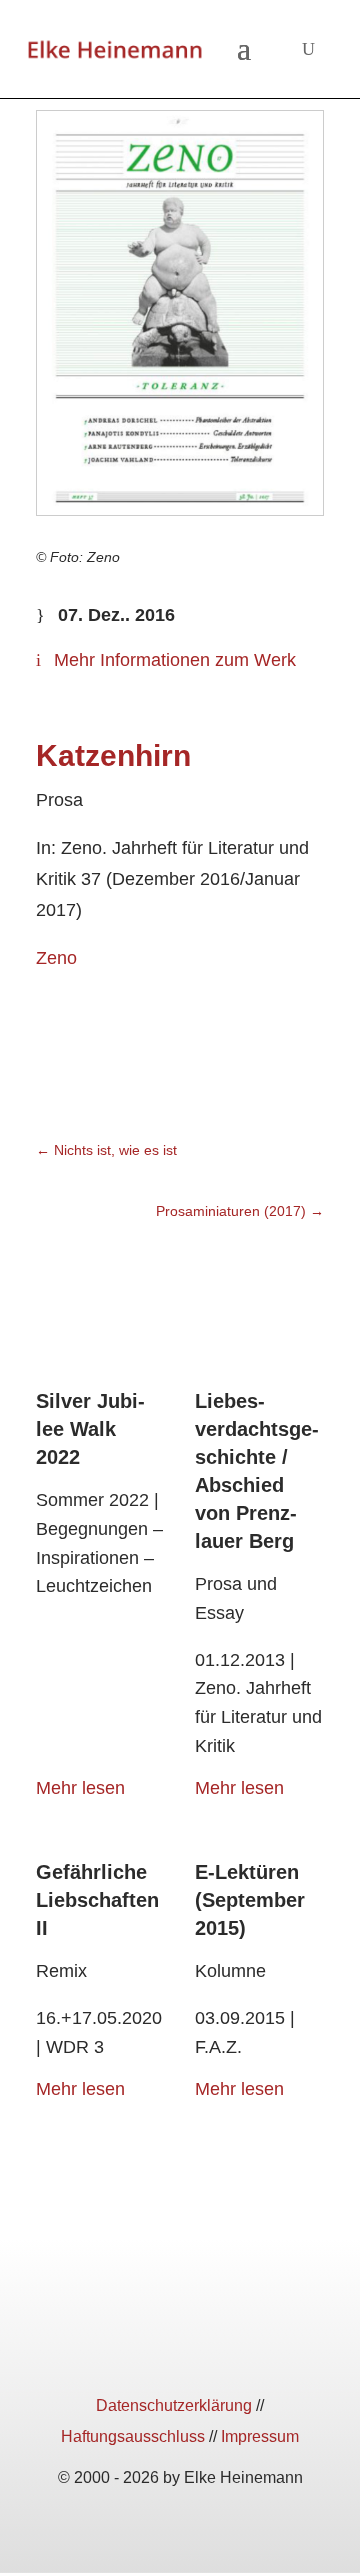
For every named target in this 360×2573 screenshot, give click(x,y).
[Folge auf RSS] (252, 2351)
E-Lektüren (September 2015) (250, 1900)
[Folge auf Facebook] (108, 2351)
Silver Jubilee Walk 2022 (90, 1429)
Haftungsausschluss (133, 2436)
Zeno (56, 958)
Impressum (260, 2436)
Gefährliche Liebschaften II (97, 1900)
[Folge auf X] (180, 2351)
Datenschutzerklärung (174, 2405)
